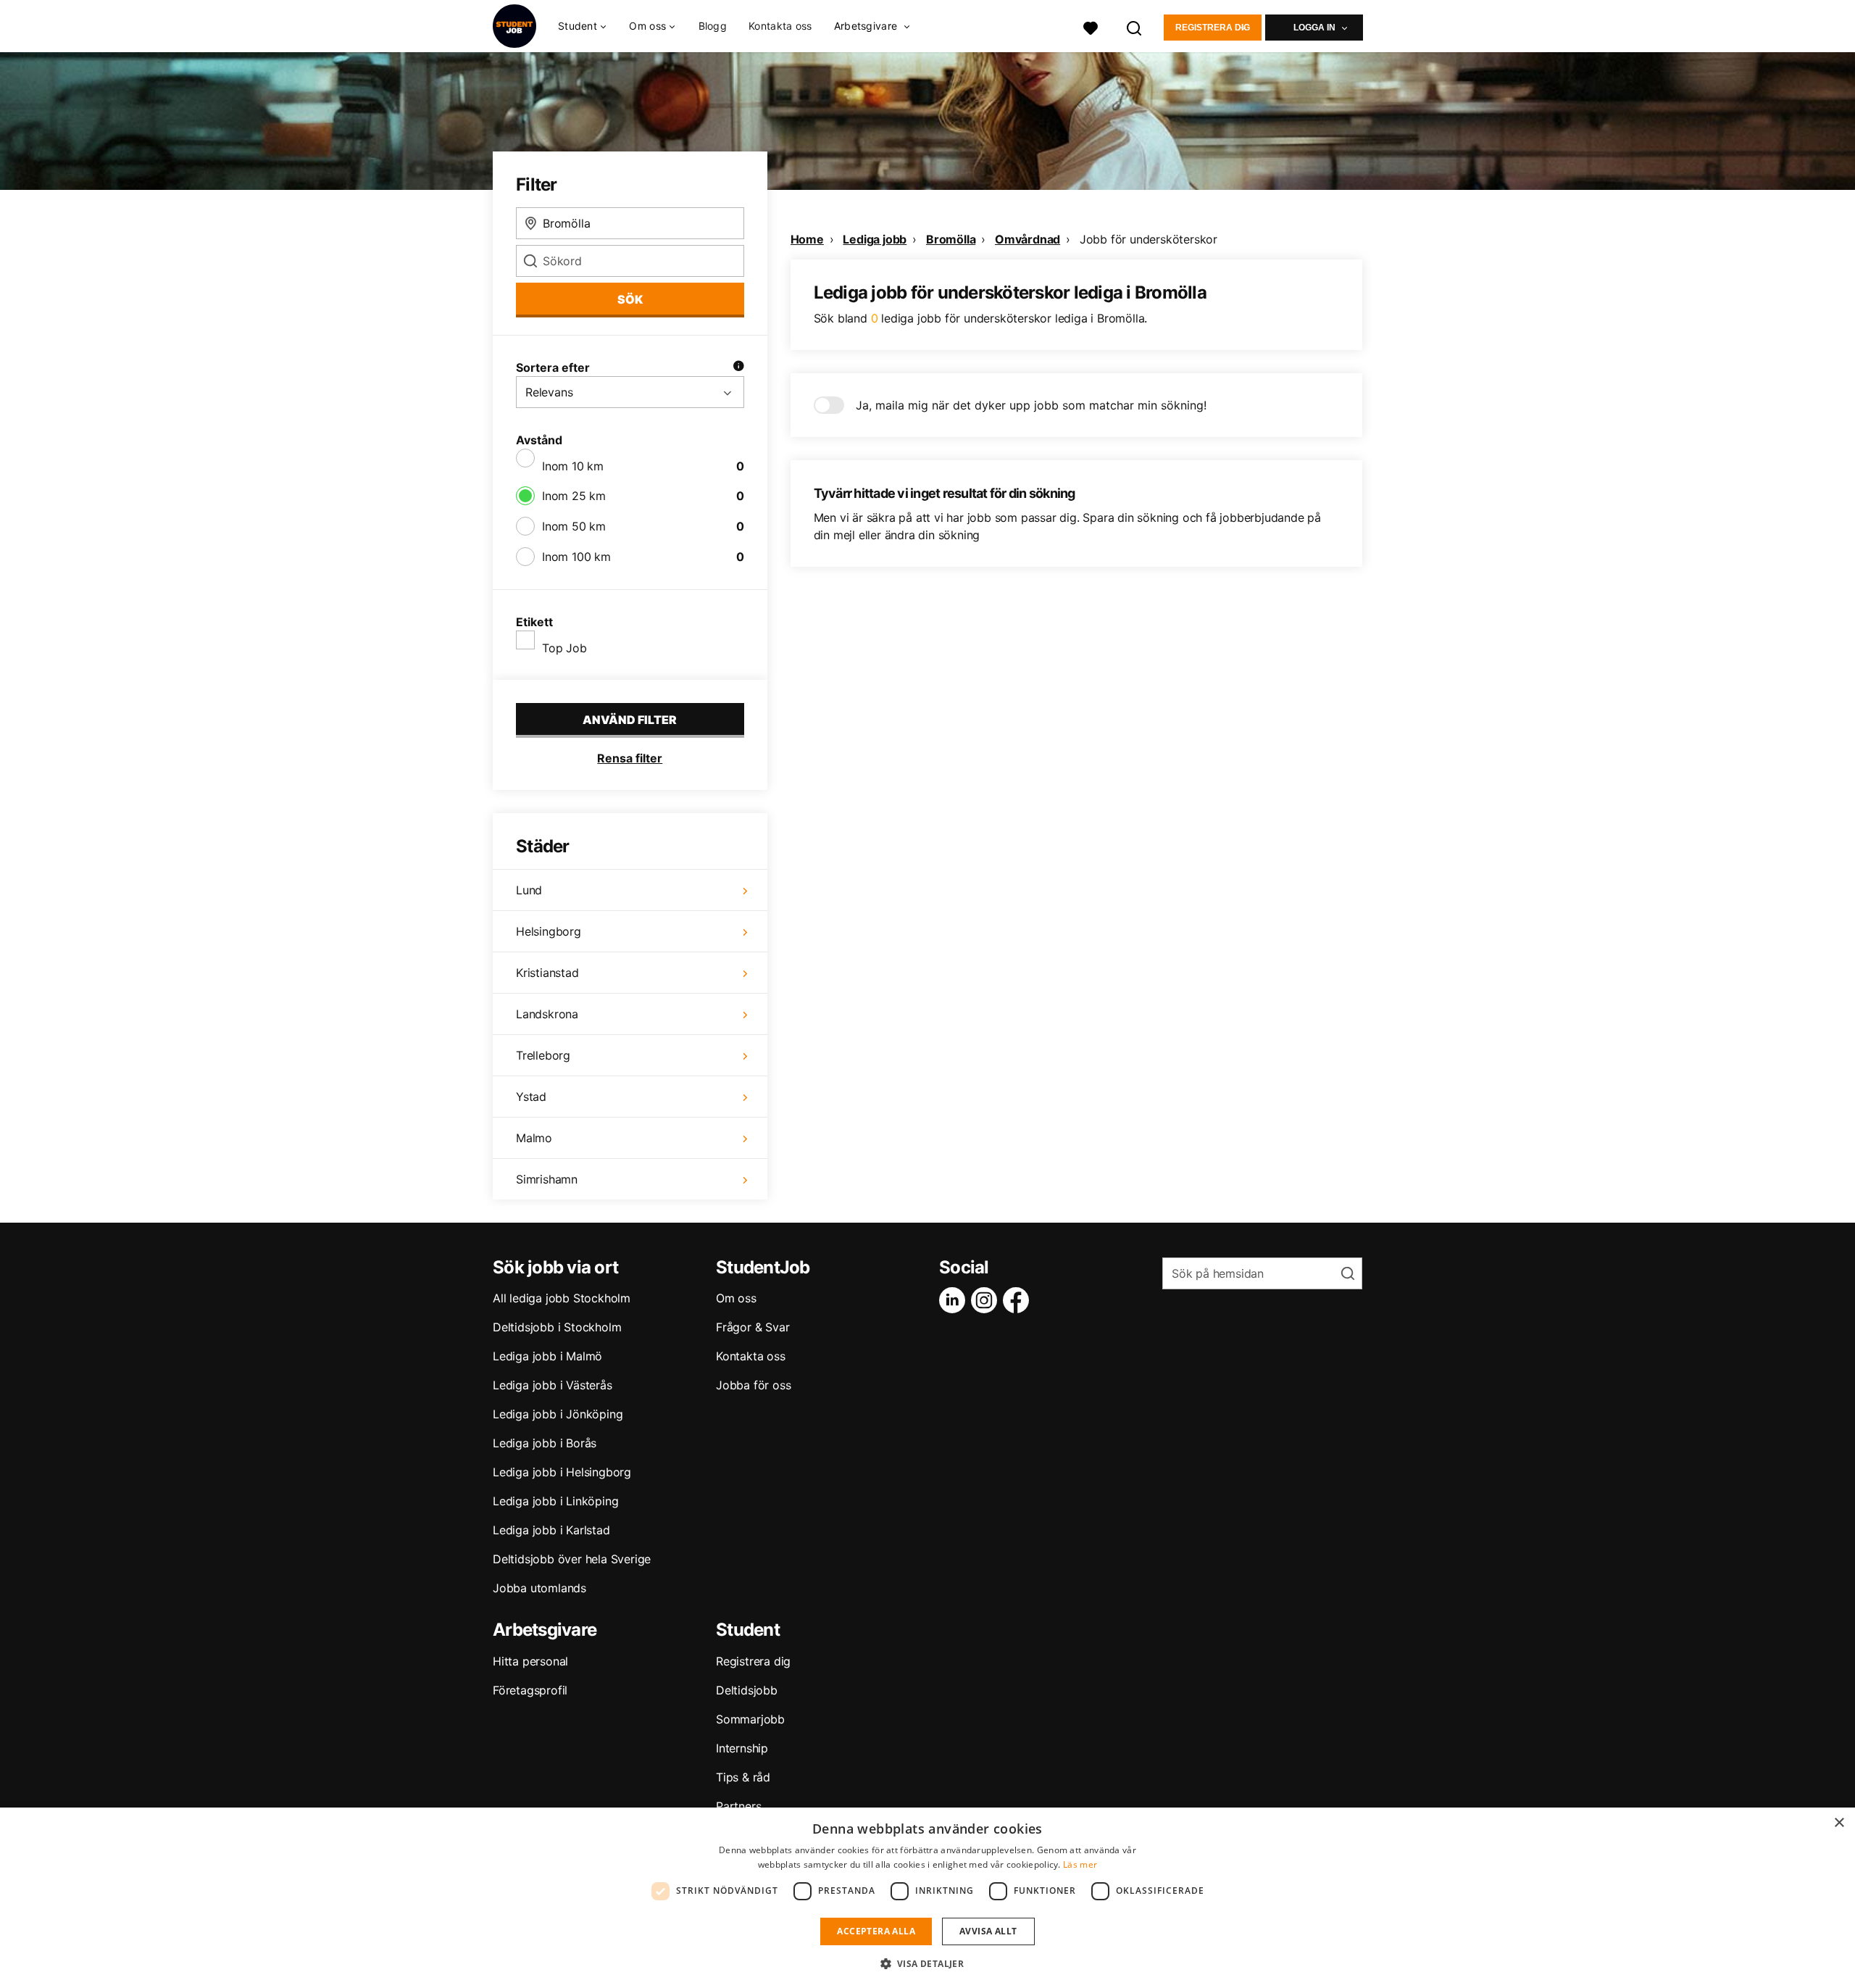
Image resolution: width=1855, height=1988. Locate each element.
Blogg (713, 26)
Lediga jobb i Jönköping (558, 1414)
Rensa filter (630, 758)
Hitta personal (530, 1661)
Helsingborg (549, 931)
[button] (928, 1963)
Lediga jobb (875, 239)
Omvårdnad (1027, 239)
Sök (630, 299)
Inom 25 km (574, 496)
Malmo (534, 1138)
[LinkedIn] (955, 1300)
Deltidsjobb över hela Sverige (572, 1559)
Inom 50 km (574, 526)
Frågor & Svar (753, 1327)
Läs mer (1080, 1864)
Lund (529, 890)
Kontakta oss (780, 26)
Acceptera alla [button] (876, 1931)
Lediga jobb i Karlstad (551, 1530)
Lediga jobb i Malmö (547, 1356)
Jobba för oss (753, 1385)
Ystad (531, 1097)
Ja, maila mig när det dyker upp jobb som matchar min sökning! (1031, 405)
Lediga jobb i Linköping (555, 1501)
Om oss (736, 1298)
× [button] (1839, 1823)
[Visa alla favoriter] (1091, 26)
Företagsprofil (530, 1690)
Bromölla (951, 239)
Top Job (564, 648)
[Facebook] (1019, 1300)
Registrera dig (1213, 28)
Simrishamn (547, 1179)
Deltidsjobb (747, 1690)
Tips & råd (743, 1777)
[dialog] (927, 1898)
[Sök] (1135, 26)
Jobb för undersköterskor (1149, 239)
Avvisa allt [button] (988, 1931)
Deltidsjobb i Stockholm (557, 1327)
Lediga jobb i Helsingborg (562, 1472)
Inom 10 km (573, 466)
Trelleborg (543, 1055)
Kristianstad (547, 973)
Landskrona (547, 1014)
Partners (738, 1806)
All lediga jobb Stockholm (562, 1298)
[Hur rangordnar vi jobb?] (738, 367)
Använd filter (630, 720)
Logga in (1314, 28)
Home (807, 239)
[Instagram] (987, 1300)
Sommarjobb (750, 1719)
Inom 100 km (576, 557)
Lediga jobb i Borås (545, 1443)
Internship (742, 1748)
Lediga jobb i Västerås (553, 1385)
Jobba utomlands (539, 1588)
